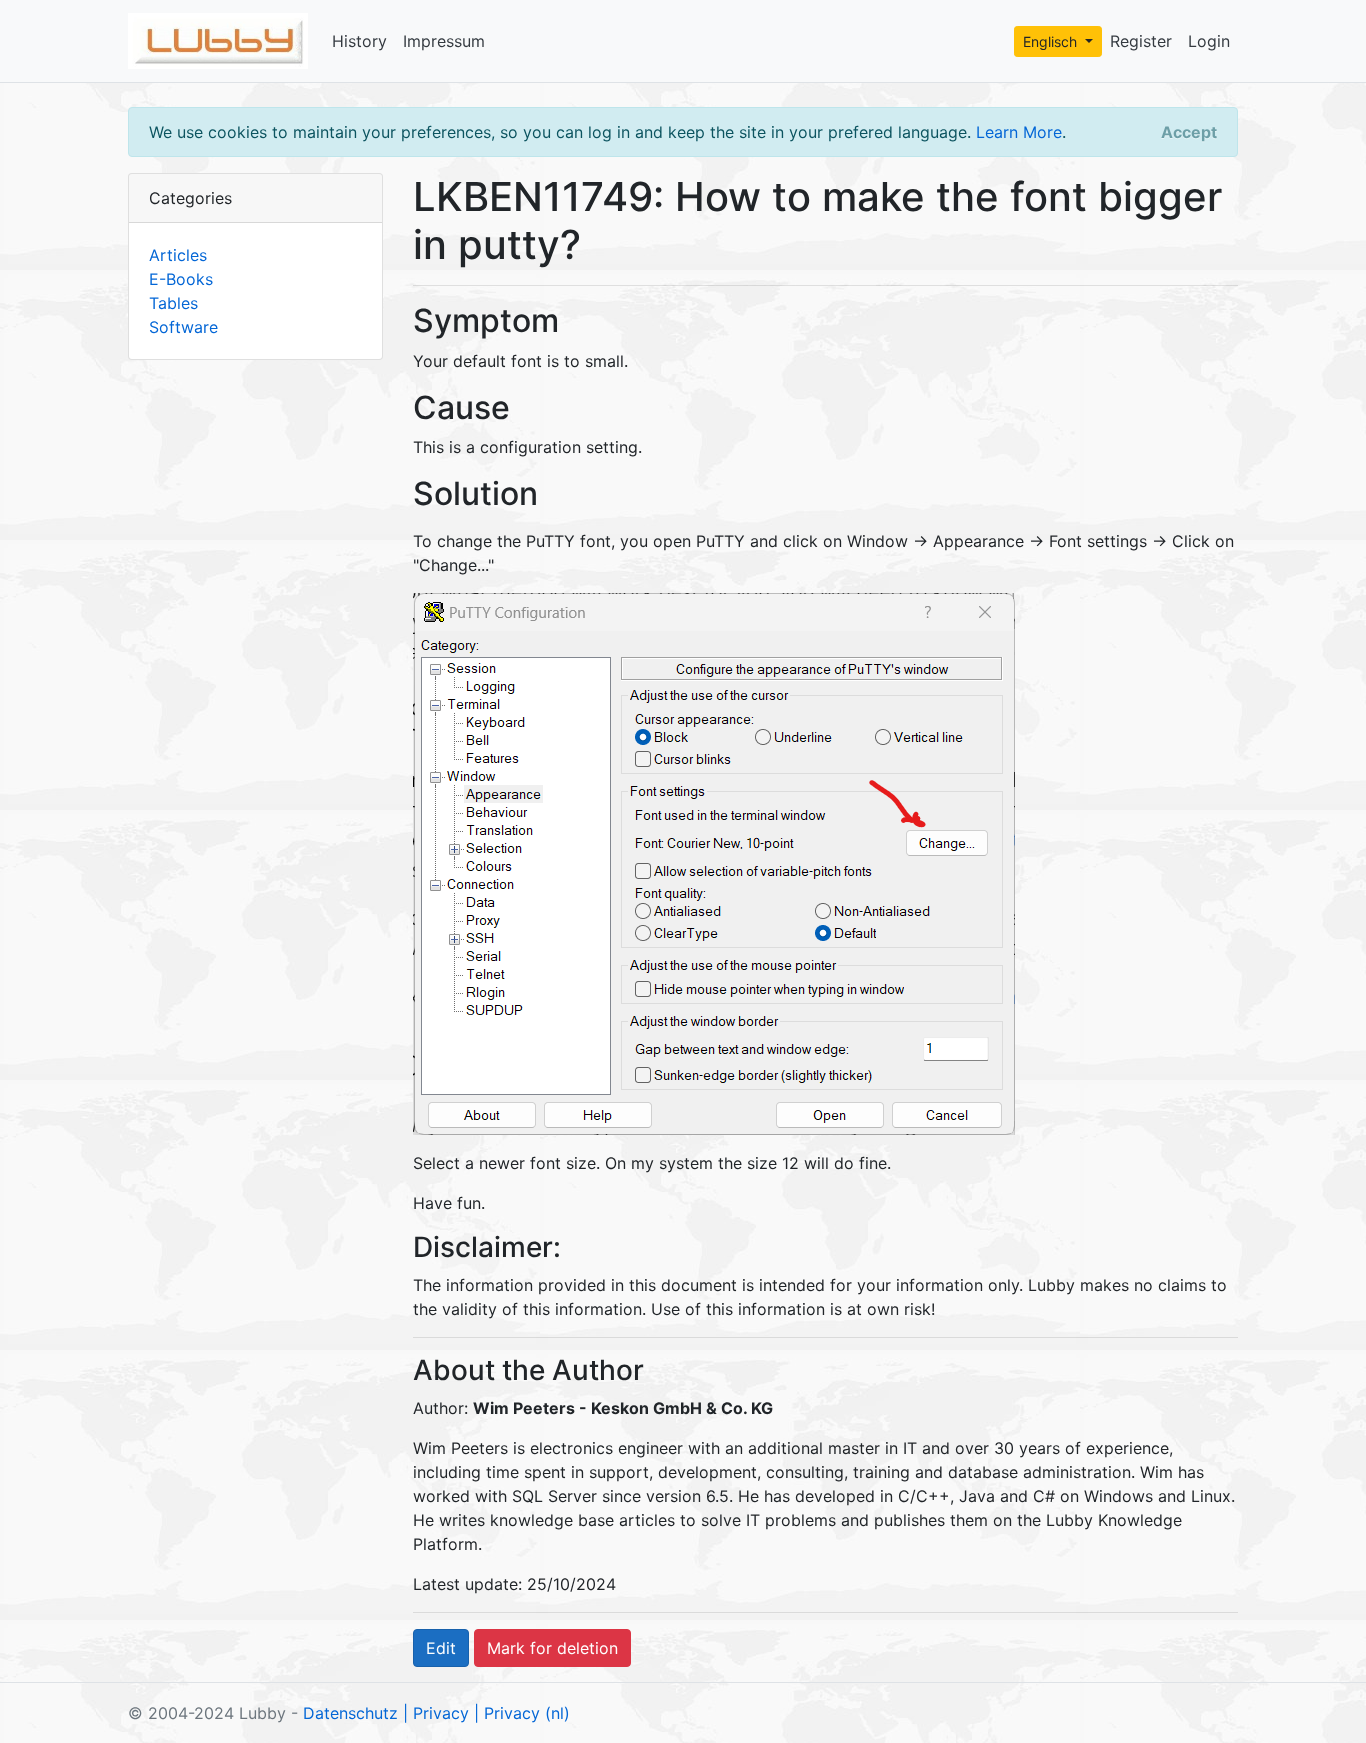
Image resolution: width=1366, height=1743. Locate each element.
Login (1209, 41)
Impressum (444, 41)
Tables (173, 303)
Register (1141, 41)
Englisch (1052, 41)
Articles (178, 255)
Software (183, 327)
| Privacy (436, 1713)
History (359, 41)
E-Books (181, 279)
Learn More (1019, 132)
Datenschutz (350, 1713)
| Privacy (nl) (522, 1713)
